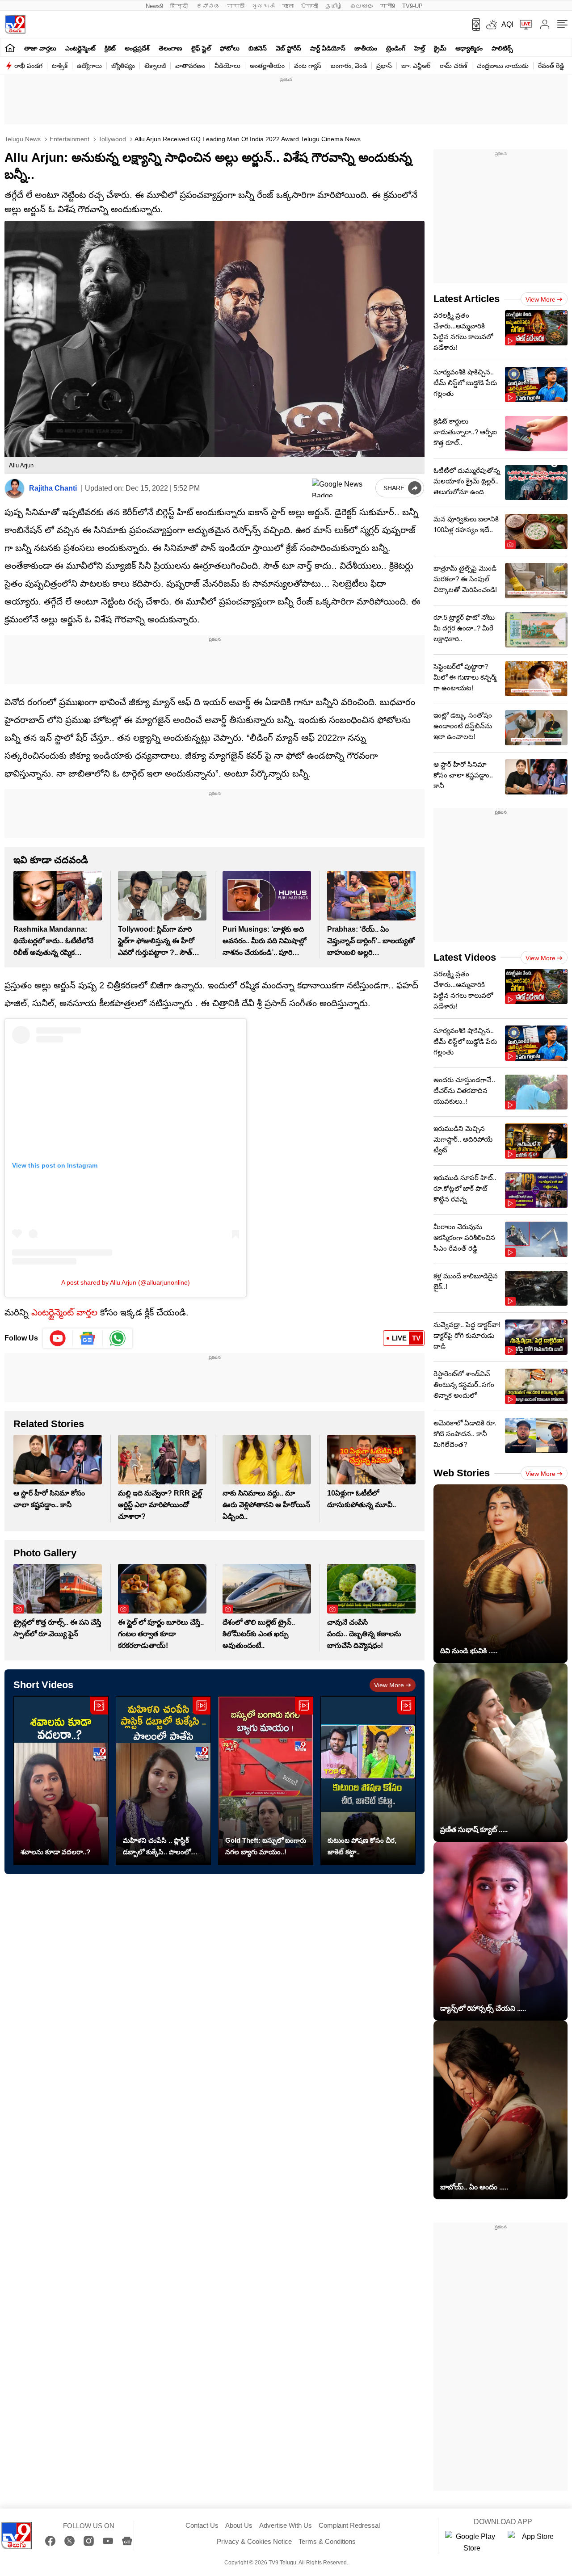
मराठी (236, 6)
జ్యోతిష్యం (123, 66)
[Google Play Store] (472, 2542)
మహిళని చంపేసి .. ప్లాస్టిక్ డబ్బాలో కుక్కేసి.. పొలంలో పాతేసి (157, 1847)
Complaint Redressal (349, 2525)
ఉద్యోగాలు (89, 66)
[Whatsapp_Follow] (118, 1338)
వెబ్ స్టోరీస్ (288, 48)
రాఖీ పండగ (28, 66)
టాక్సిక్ (60, 66)
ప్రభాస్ (384, 66)
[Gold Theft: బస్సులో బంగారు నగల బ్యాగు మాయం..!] (266, 1780)
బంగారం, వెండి (349, 66)
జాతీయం (366, 48)
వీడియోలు (227, 66)
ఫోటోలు (230, 48)
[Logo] (15, 24)
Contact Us (202, 2525)
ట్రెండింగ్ (396, 48)
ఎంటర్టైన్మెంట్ (80, 48)
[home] (10, 48)
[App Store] (534, 2542)
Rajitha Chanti (53, 488)
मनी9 (388, 6)
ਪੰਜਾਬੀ (309, 6)
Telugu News (23, 139)
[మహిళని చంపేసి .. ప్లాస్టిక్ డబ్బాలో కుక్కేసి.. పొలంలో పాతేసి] (163, 1780)
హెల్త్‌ (420, 48)
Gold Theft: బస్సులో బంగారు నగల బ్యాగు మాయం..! (266, 1846)
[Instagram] (89, 2541)
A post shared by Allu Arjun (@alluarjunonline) (126, 1282)
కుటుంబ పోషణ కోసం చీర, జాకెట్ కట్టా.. (362, 1846)
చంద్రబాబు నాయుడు (503, 66)
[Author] (15, 489)
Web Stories (462, 1473)
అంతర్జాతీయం (267, 66)
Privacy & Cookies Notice (254, 2541)
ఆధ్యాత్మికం (469, 48)
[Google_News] (88, 1338)
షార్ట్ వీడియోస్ (328, 48)
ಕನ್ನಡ (208, 6)
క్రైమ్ (440, 48)
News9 (154, 6)
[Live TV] (523, 25)
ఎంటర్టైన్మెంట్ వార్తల (64, 1312)
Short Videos (43, 1685)
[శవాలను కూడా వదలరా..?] (61, 1780)
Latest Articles (467, 299)
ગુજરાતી (263, 6)
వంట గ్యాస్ (308, 66)
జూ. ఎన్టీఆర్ (416, 66)
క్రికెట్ (110, 48)
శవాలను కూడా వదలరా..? (55, 1852)
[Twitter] (69, 2541)
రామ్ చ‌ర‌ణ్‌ (454, 66)
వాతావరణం (190, 66)
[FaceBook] (50, 2541)
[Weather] (491, 25)
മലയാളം (362, 6)
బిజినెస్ (258, 48)
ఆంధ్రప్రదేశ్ (137, 48)
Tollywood (111, 139)
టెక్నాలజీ (155, 66)
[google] (342, 488)
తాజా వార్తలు (40, 48)
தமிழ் (334, 6)
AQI (507, 24)
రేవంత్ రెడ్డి (551, 66)
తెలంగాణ (170, 48)
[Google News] (127, 2541)
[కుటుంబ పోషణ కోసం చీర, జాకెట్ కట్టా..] (368, 1780)
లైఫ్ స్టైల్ (201, 48)
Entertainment (69, 139)
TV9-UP (412, 6)
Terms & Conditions (327, 2541)
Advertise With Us (286, 2525)
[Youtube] (58, 1338)
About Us (239, 2525)
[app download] (473, 25)
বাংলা (288, 6)
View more (389, 1685)
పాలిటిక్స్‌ (502, 48)
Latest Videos (465, 957)
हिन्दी (180, 6)
